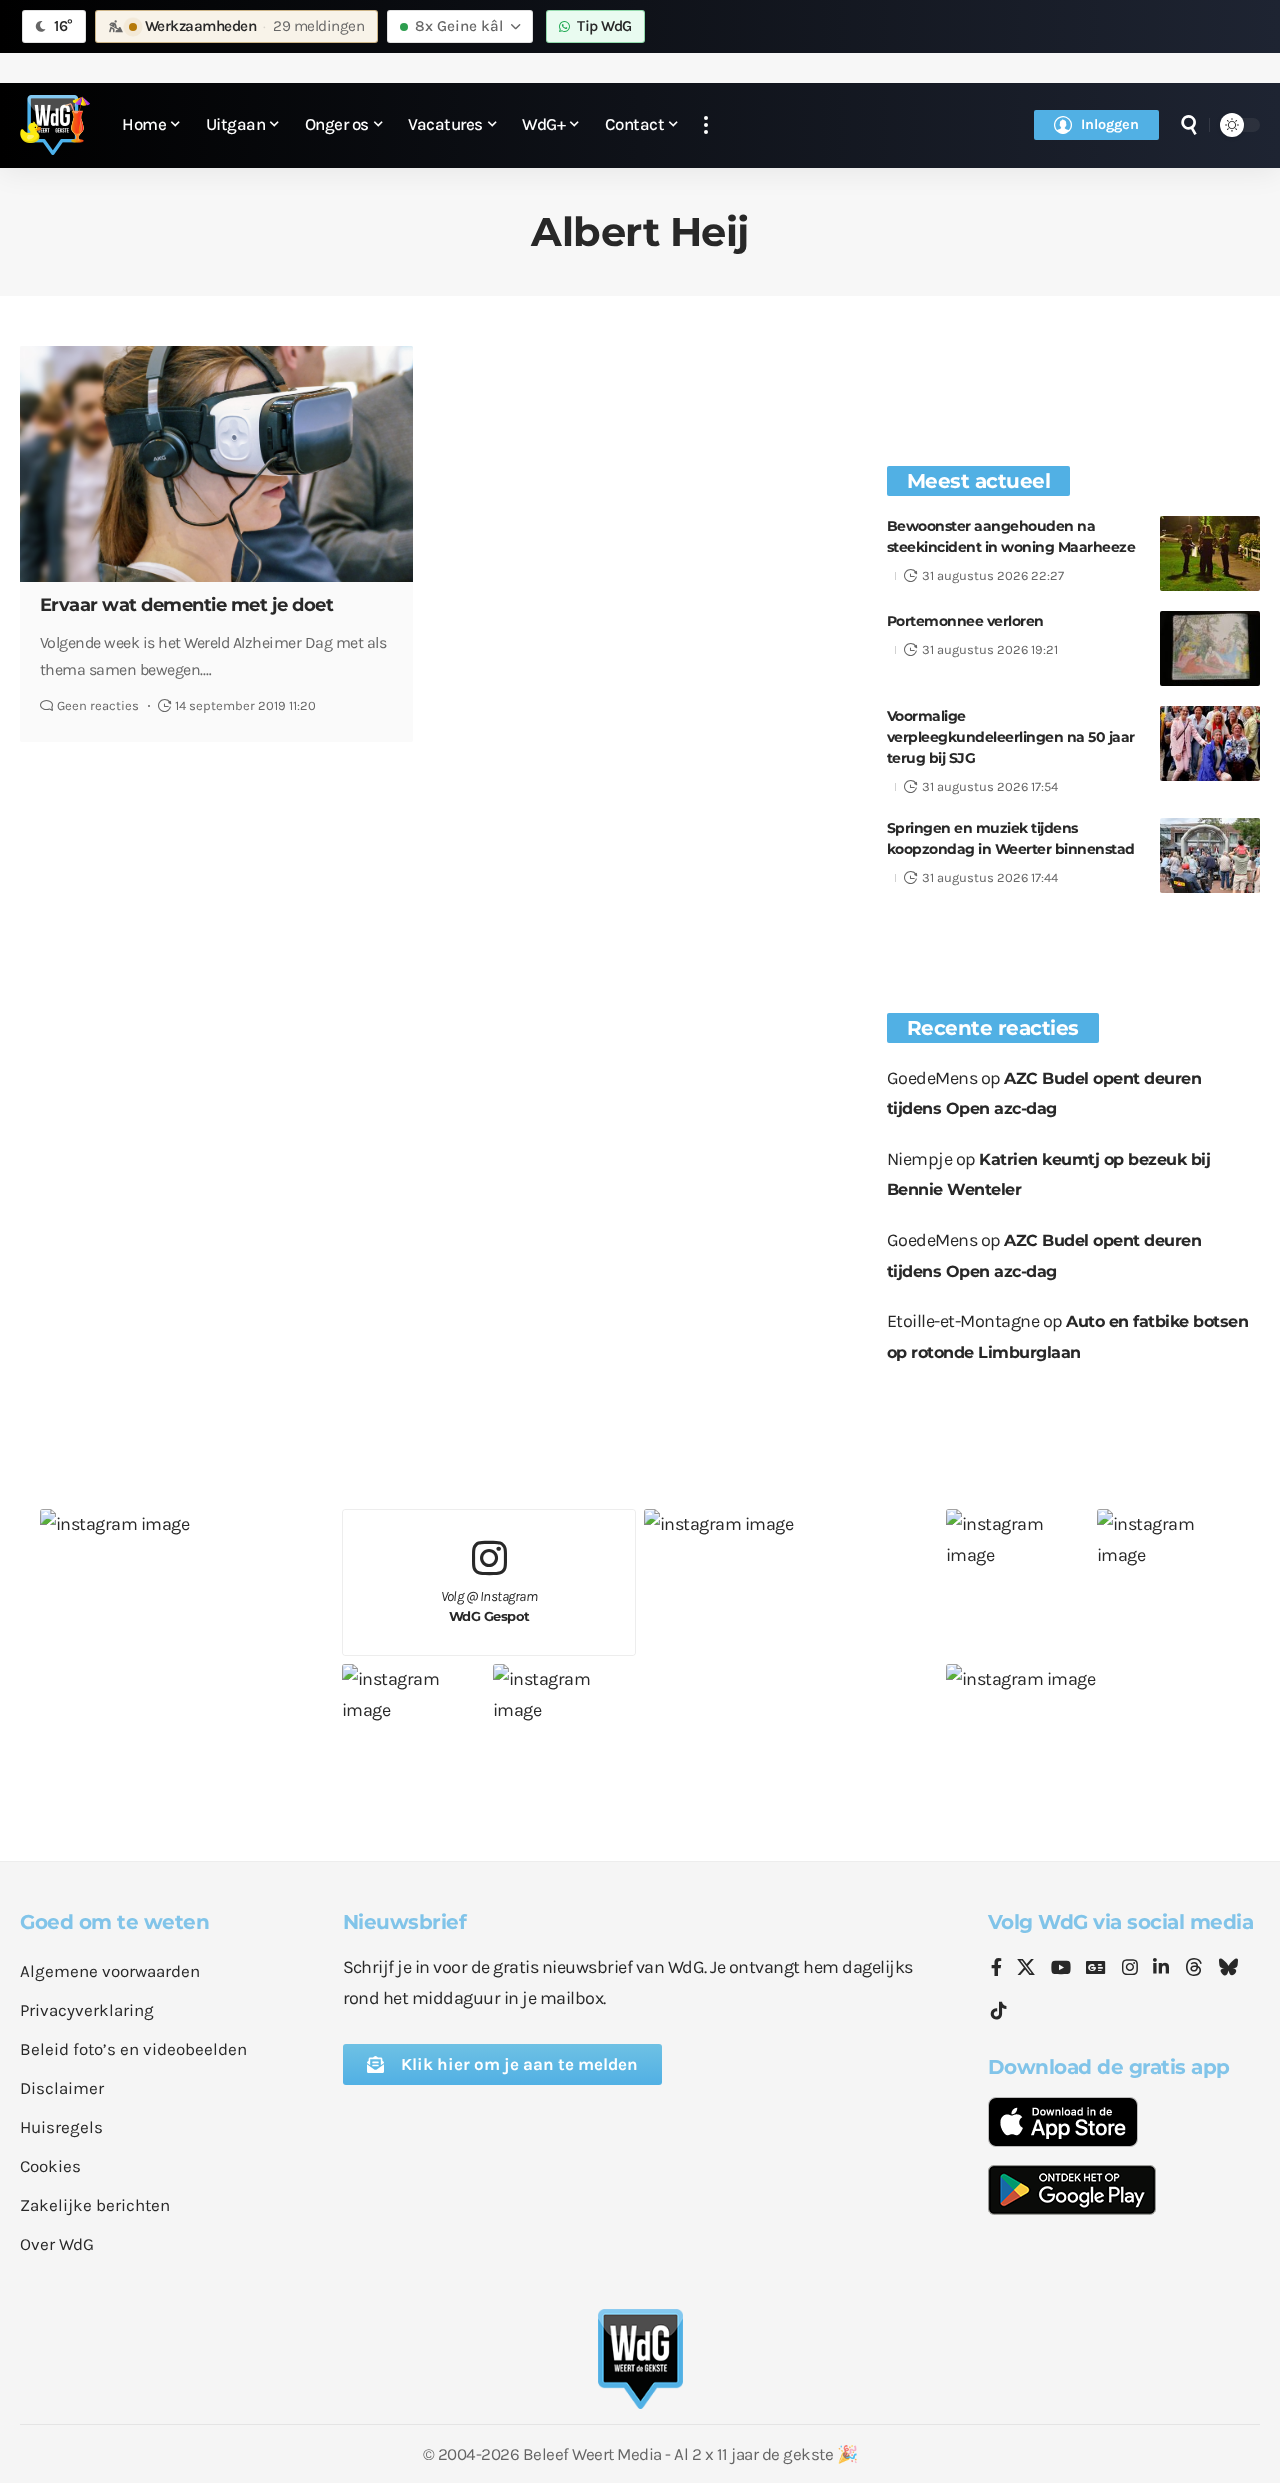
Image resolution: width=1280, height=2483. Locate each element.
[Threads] (1194, 1969)
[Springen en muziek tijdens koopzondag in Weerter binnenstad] (1210, 855)
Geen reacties (98, 705)
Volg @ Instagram (489, 1606)
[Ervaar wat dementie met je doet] (216, 464)
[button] (706, 125)
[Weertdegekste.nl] (55, 125)
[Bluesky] (1228, 1969)
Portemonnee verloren (965, 621)
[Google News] (1096, 1969)
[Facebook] (996, 1969)
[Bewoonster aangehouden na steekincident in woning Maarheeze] (1210, 553)
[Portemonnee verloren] (1210, 648)
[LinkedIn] (1161, 1969)
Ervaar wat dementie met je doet (187, 605)
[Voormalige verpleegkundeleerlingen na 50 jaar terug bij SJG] (1210, 743)
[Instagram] (1130, 1969)
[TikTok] (999, 2011)
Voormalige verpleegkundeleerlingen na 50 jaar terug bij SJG (1011, 737)
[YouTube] (1061, 1969)
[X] (1026, 1969)
